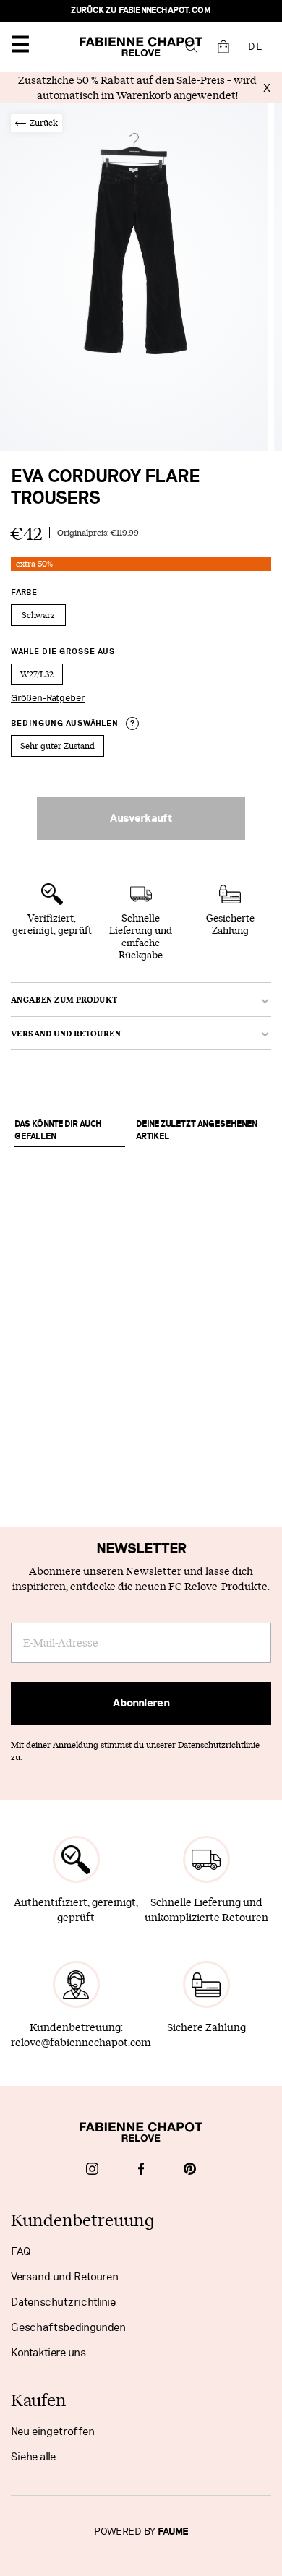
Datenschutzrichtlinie (63, 2302)
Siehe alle (33, 2457)
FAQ (21, 2251)
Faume (173, 2532)
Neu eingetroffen (53, 2431)
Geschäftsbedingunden (68, 2327)
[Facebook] (141, 2171)
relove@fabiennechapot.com (81, 2042)
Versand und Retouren (65, 2277)
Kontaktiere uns (48, 2353)
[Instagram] (92, 2171)
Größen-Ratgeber (48, 698)
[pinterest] (190, 2171)
